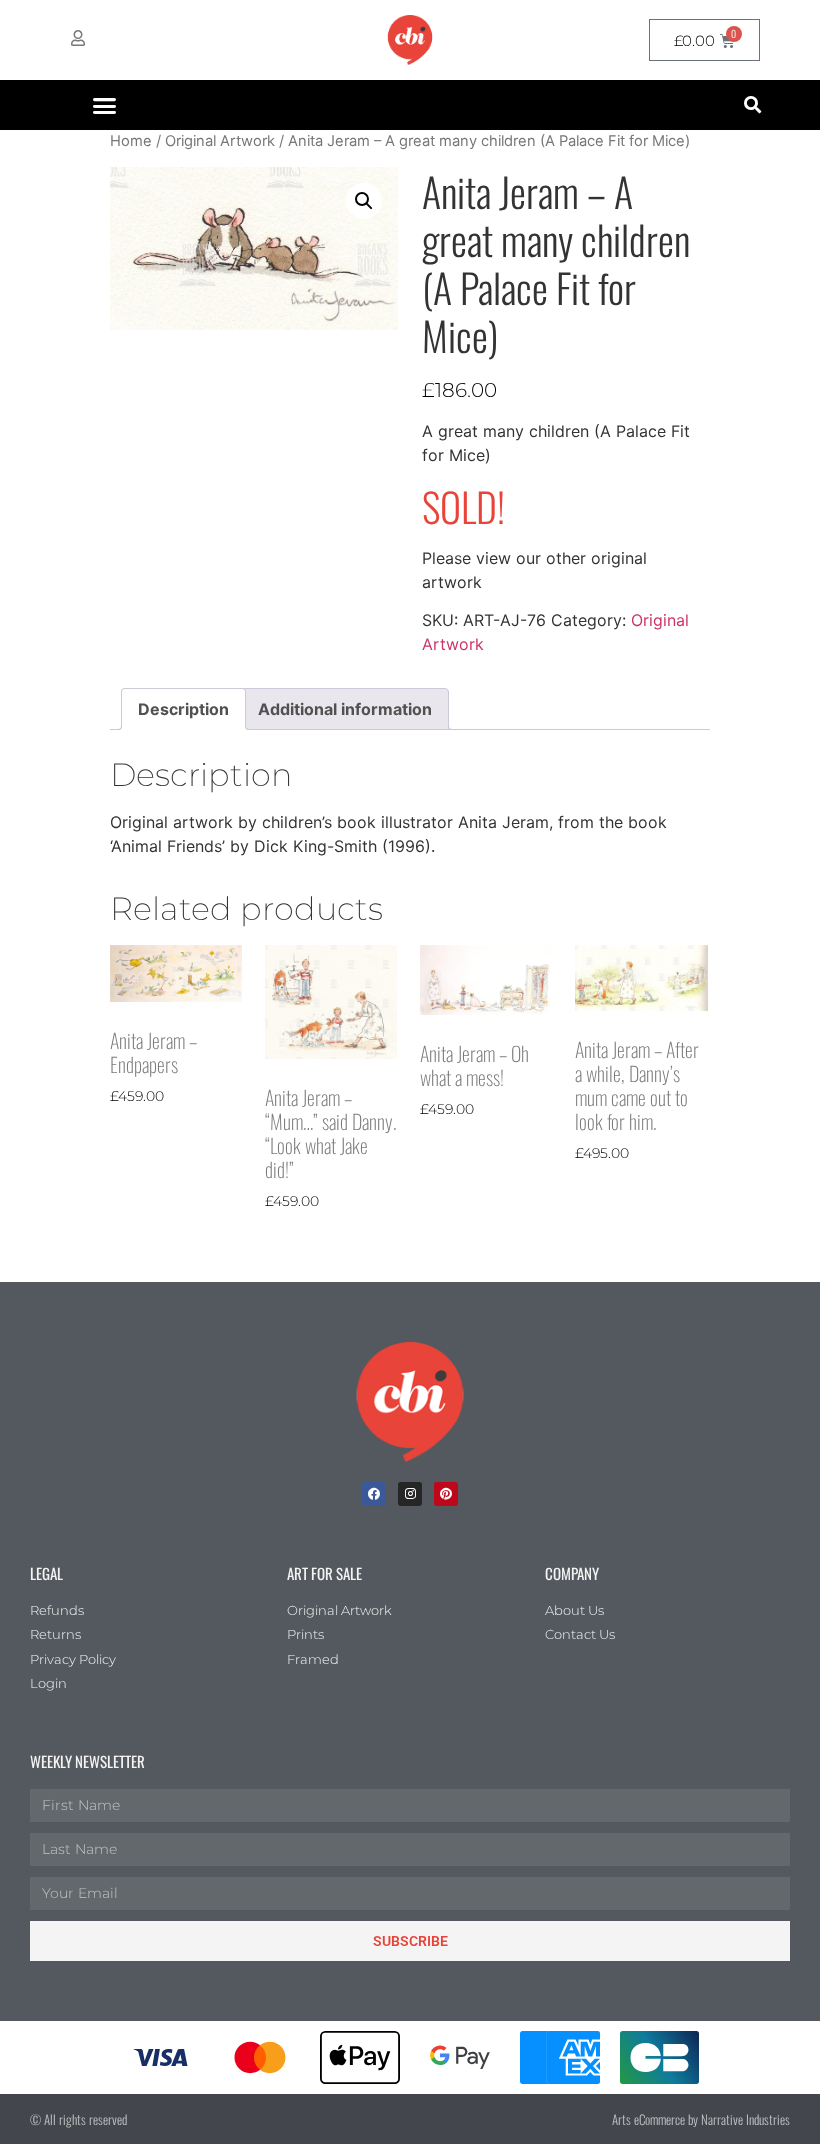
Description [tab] (183, 709)
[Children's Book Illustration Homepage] (410, 1402)
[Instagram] (410, 1494)
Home (131, 141)
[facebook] (374, 1494)
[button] (105, 105)
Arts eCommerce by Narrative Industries (701, 2119)
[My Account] (78, 38)
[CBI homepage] (410, 40)
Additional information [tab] (345, 709)
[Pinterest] (446, 1494)
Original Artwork (220, 141)
